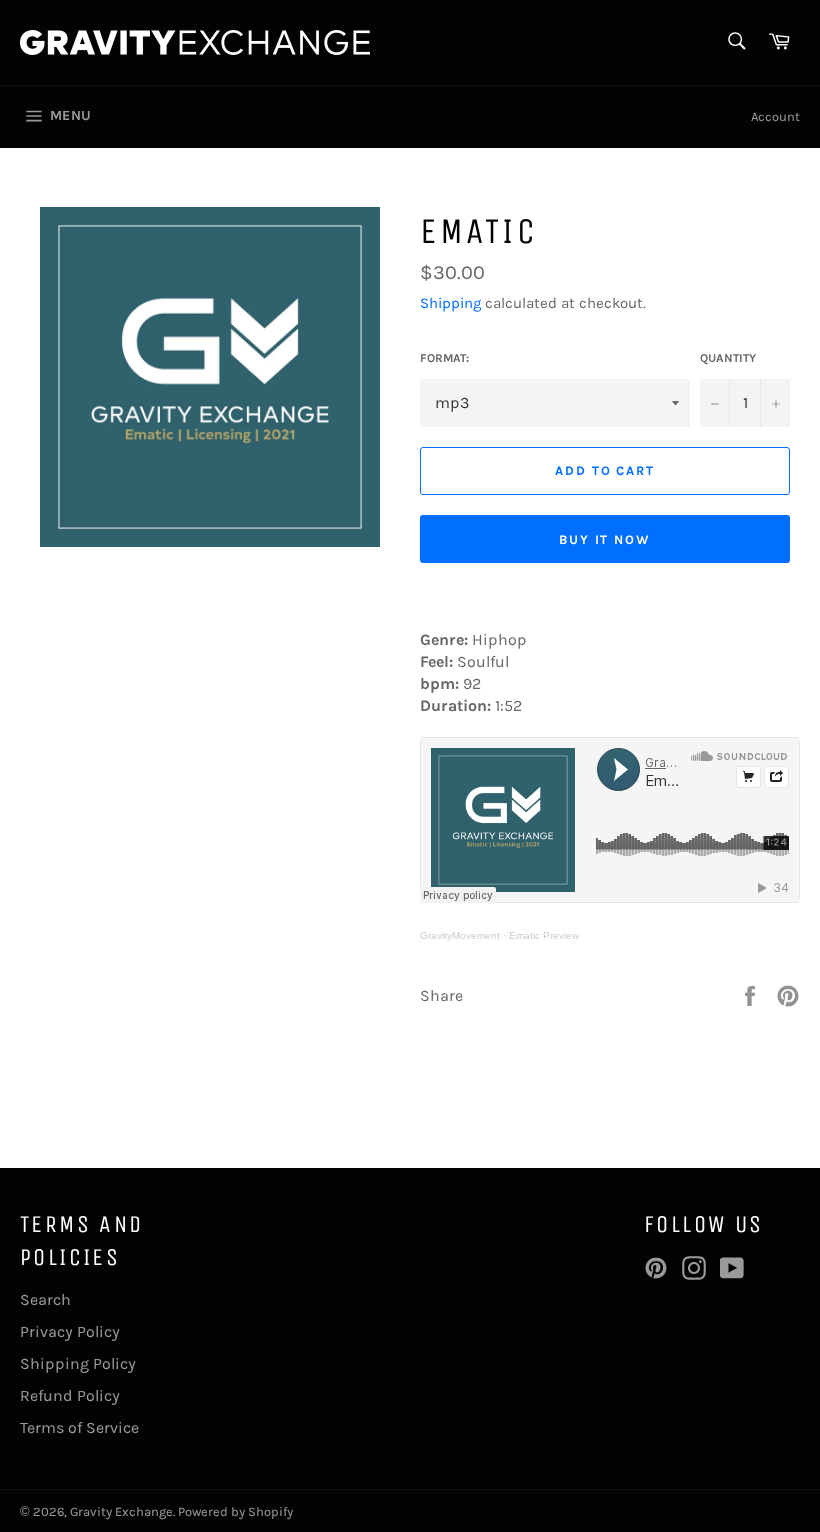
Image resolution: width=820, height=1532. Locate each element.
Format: (444, 358)
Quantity (728, 358)
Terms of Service (79, 1427)
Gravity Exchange (121, 1511)
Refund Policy (70, 1395)
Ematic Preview (544, 935)
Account (775, 116)
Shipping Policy (78, 1363)
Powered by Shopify (235, 1511)
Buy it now (605, 539)
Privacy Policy (70, 1331)
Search (45, 1299)
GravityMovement (460, 935)
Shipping (450, 303)
